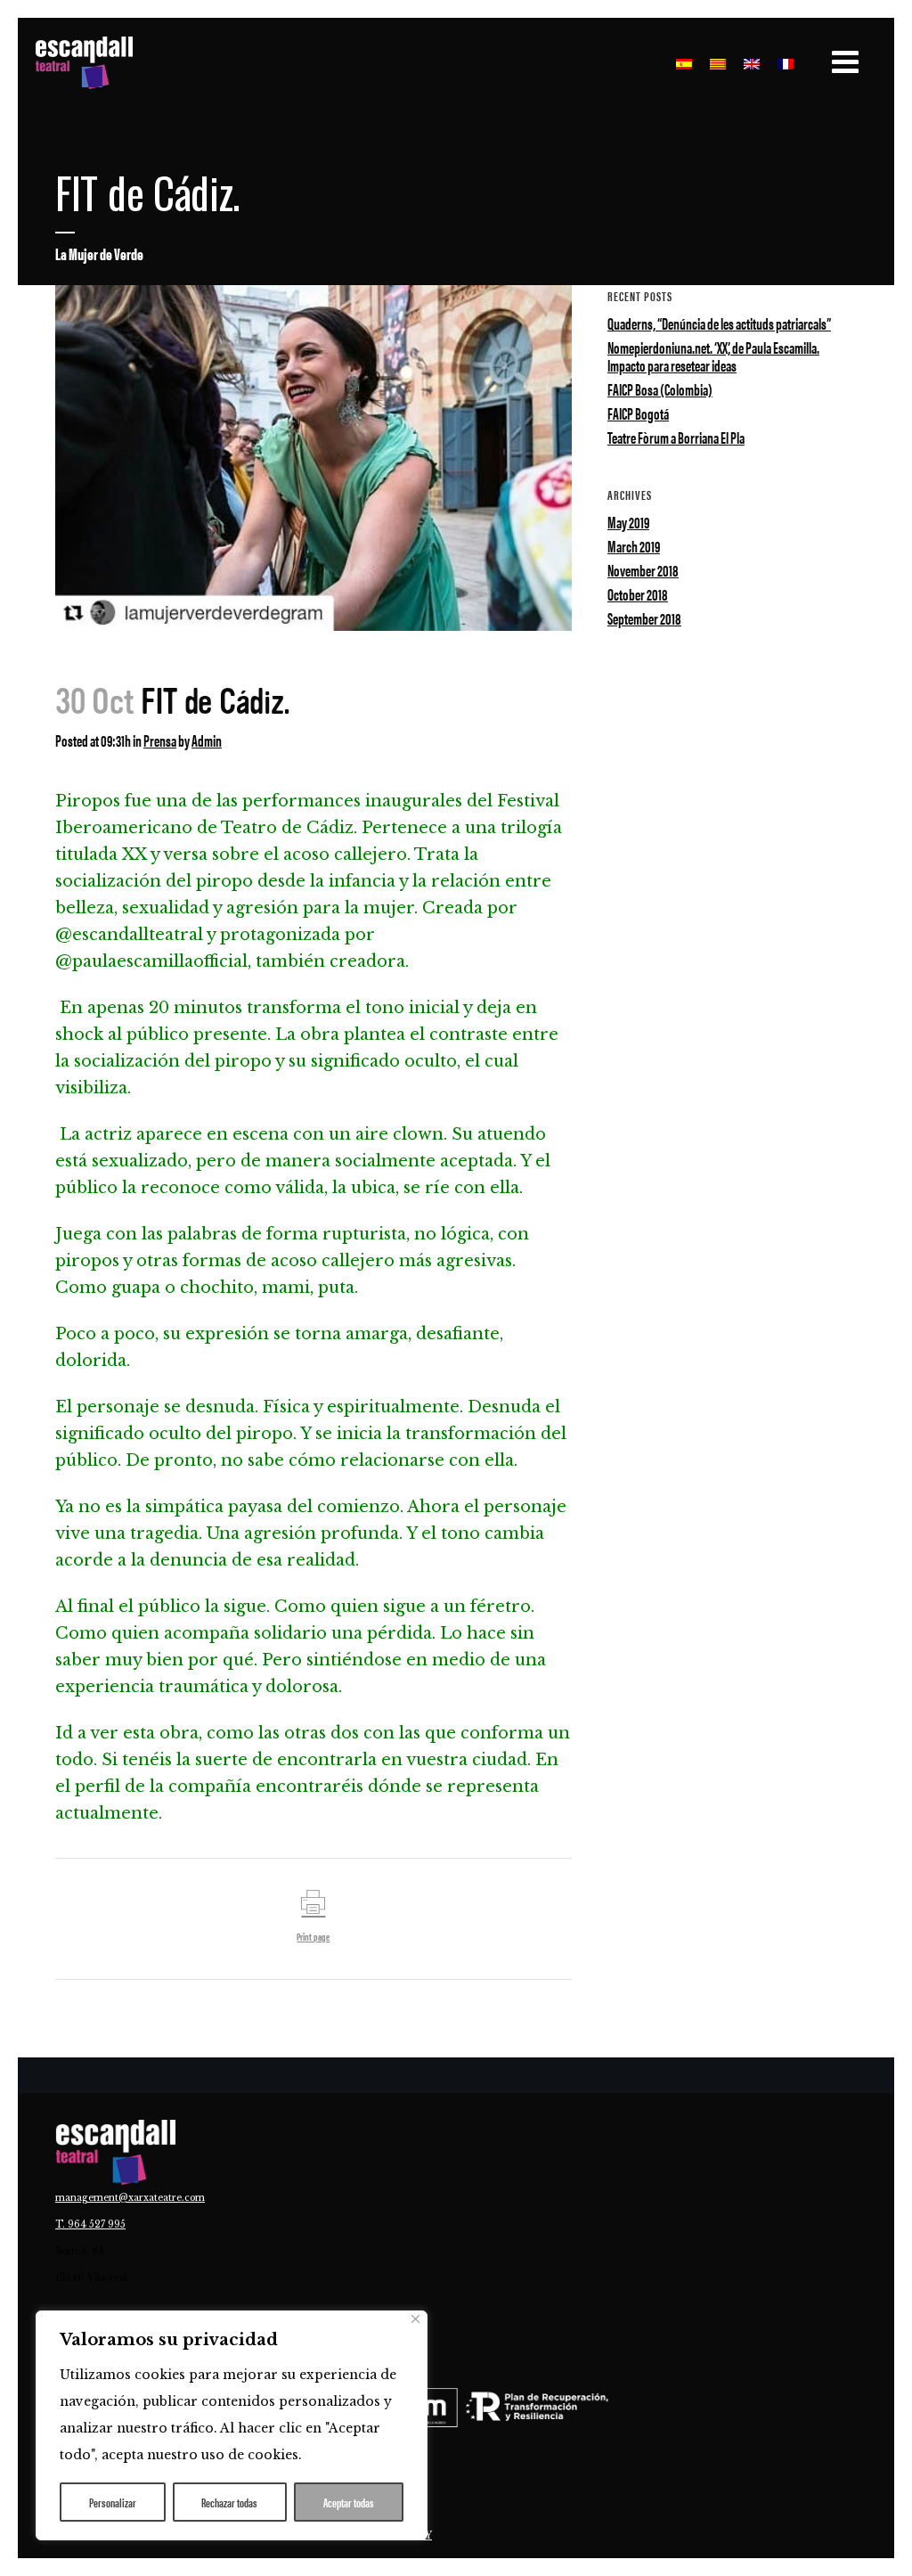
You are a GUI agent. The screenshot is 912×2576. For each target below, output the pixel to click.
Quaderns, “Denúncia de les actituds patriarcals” (719, 323)
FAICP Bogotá (638, 413)
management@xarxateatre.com (130, 2198)
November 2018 (643, 570)
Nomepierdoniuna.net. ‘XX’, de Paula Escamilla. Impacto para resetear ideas (713, 356)
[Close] (415, 2319)
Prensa (160, 740)
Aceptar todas (349, 2502)
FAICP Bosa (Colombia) (660, 389)
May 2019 (628, 522)
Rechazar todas (229, 2502)
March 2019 (634, 546)
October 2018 (638, 594)
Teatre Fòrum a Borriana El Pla (676, 437)
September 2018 (644, 618)
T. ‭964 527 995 (90, 2224)
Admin (207, 740)
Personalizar (113, 2502)
